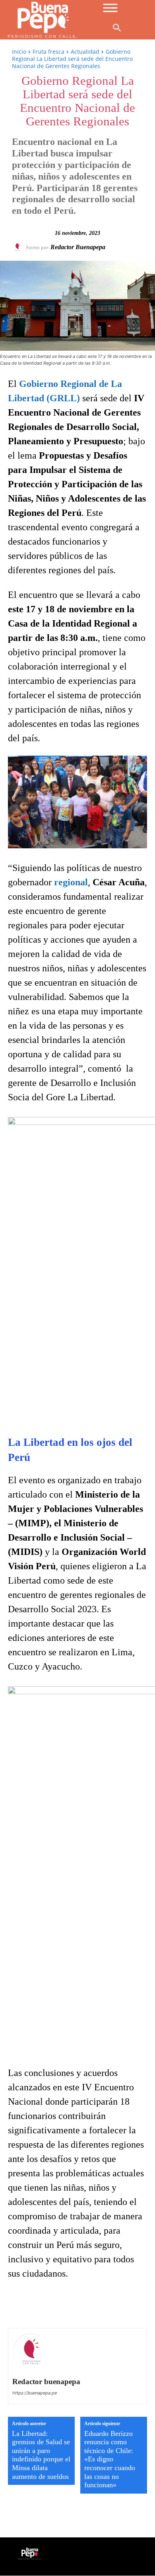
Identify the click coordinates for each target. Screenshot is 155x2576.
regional (71, 882)
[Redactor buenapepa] (19, 247)
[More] (126, 2305)
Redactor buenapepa (78, 247)
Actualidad (85, 52)
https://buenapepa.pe (35, 2393)
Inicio (19, 52)
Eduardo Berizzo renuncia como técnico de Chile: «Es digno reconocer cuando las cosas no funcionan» (110, 2459)
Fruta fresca (48, 52)
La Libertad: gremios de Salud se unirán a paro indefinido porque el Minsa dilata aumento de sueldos (41, 2455)
